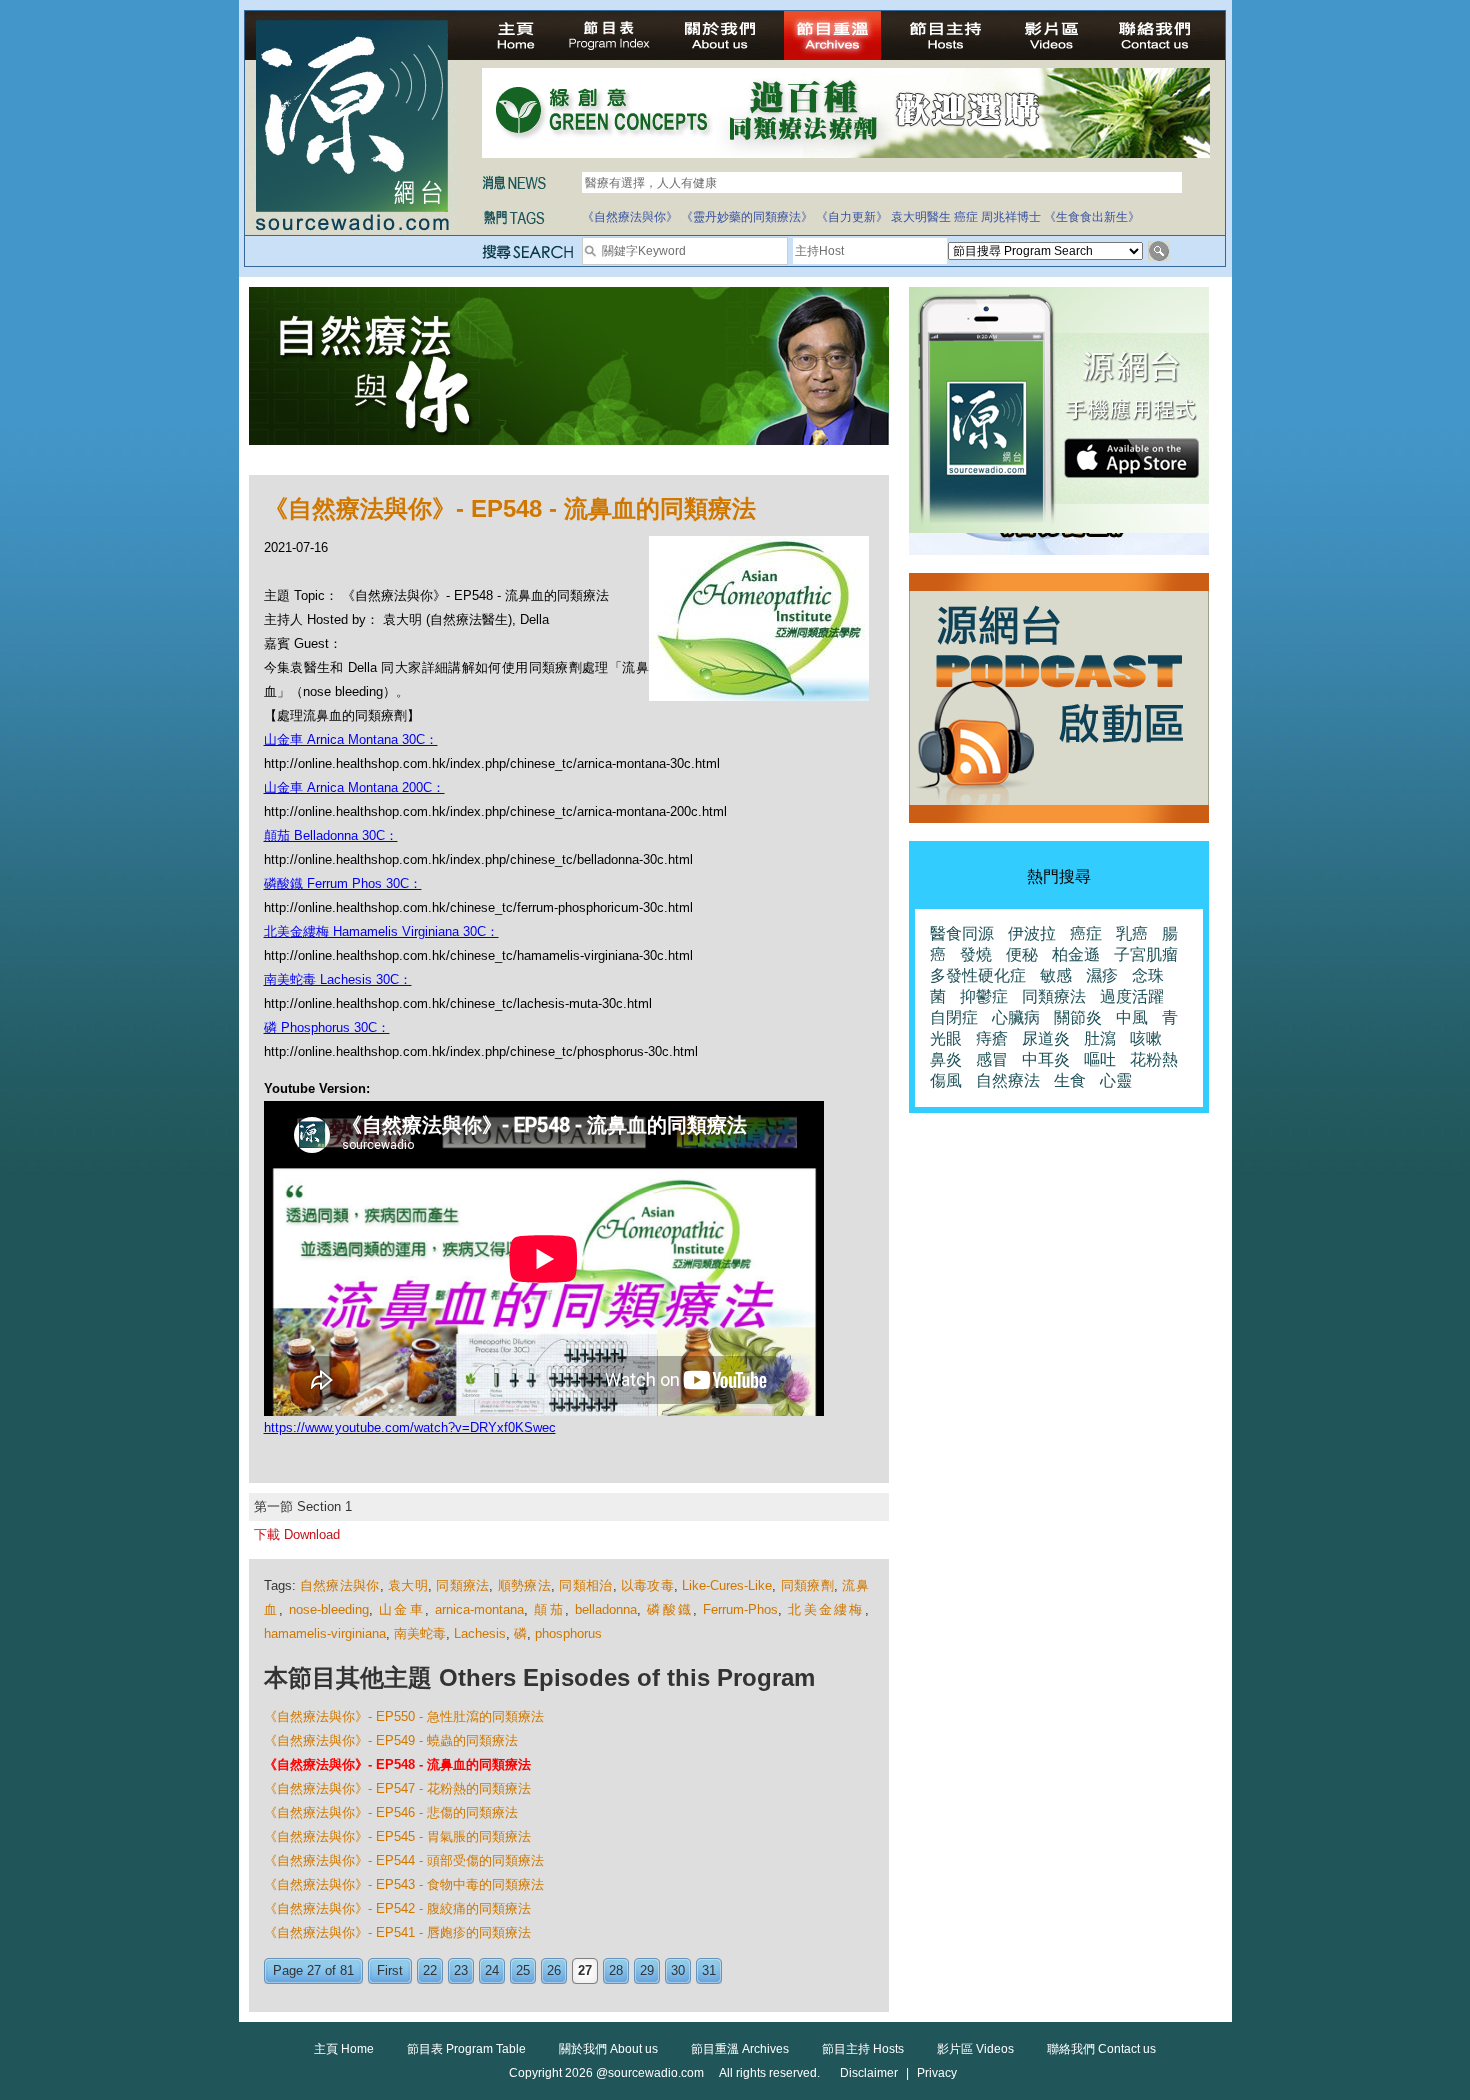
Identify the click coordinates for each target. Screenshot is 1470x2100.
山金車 (402, 1609)
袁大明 (408, 1585)
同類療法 (462, 1585)
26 (554, 1970)
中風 (1132, 1017)
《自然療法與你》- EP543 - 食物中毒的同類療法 (404, 1884)
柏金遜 (1076, 954)
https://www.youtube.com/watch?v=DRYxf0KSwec (410, 1427)
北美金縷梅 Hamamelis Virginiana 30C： (381, 931)
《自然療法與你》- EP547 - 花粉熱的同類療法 (397, 1788)
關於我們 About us (608, 2049)
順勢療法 (524, 1585)
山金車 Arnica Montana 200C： (354, 787)
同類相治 (585, 1585)
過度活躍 (1132, 996)
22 (430, 1970)
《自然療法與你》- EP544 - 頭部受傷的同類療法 (404, 1860)
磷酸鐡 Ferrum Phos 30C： (343, 883)
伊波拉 (1032, 933)
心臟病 (1016, 1017)
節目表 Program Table (466, 2049)
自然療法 (1008, 1080)
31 (709, 1970)
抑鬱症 (984, 996)
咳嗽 (1146, 1038)
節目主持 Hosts (863, 2049)
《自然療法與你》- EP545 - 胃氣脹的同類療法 (397, 1836)
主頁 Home (344, 2049)
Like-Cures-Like (727, 1585)
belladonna (606, 1609)
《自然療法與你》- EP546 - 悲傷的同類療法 (391, 1812)
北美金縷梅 (826, 1609)
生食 (1070, 1080)
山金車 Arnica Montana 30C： (351, 739)
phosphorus (568, 1633)
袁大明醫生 (921, 217)
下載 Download (297, 1534)
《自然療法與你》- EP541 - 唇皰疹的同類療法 (397, 1932)
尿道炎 (1046, 1038)
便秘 (1022, 954)
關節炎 (1078, 1017)
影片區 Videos (975, 2049)
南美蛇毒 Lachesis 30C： (338, 979)
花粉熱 (1154, 1059)
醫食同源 (962, 933)
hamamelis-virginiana (325, 1633)
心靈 (1116, 1080)
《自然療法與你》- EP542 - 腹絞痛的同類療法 (397, 1908)
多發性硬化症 (978, 975)
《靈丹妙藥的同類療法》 (747, 217)
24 (492, 1970)
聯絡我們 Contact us (1101, 2049)
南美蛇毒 (420, 1633)
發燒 (976, 954)
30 (678, 1970)
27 (585, 1970)
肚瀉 (1100, 1038)
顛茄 (549, 1609)
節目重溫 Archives (740, 2049)
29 (647, 1970)
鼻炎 (946, 1059)
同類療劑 (807, 1585)
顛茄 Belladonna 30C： (331, 835)
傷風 (946, 1080)
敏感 (1056, 975)
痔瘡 (992, 1038)
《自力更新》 (852, 217)
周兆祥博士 (1011, 217)
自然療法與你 (340, 1585)
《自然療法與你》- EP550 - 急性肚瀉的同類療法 (404, 1716)
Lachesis (480, 1633)
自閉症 (954, 1017)
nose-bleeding (329, 1609)
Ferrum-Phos (740, 1609)
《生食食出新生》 (1092, 217)
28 (616, 1970)
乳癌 (1132, 933)
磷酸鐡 (670, 1609)
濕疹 (1102, 975)
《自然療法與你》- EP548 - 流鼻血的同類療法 (397, 1764)
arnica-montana (479, 1609)
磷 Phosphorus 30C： (327, 1027)
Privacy (937, 2073)
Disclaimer (869, 2073)
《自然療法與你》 (630, 217)
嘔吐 (1100, 1059)
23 (461, 1970)
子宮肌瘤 (1146, 954)
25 (523, 1970)
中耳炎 (1046, 1059)
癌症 (966, 217)
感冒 (992, 1059)
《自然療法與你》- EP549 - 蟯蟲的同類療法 (391, 1740)
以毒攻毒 (647, 1585)
